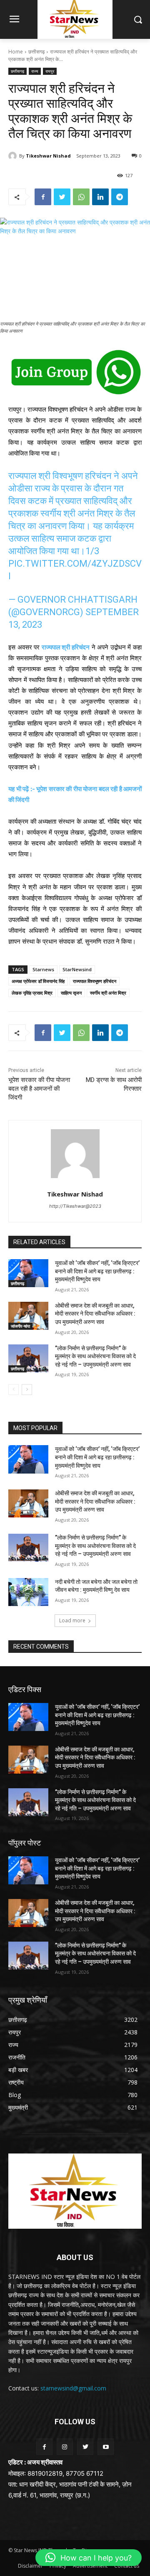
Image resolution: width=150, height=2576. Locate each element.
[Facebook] (43, 197)
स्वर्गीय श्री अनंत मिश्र (108, 993)
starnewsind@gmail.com (73, 2388)
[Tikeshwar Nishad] (14, 156)
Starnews (43, 969)
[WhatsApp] (81, 197)
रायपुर (50, 71)
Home (16, 52)
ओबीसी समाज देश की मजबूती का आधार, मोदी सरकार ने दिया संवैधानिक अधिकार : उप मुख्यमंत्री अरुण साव (95, 1314)
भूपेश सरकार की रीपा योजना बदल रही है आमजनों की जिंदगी (39, 1089)
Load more (72, 1620)
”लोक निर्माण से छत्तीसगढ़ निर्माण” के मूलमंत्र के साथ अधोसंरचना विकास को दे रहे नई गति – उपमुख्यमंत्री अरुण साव (95, 1356)
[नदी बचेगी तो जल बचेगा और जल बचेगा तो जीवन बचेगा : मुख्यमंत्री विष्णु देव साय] (28, 1592)
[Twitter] (62, 197)
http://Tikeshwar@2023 (75, 1206)
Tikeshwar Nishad (48, 156)
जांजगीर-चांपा (20, 1326)
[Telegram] (120, 197)
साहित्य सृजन (71, 993)
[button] (89, 2558)
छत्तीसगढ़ (36, 52)
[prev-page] (14, 1390)
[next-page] (27, 1390)
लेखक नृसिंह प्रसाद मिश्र (32, 993)
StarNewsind (77, 969)
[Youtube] (106, 2447)
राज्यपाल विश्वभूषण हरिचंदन (95, 981)
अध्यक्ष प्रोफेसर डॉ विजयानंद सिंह (38, 981)
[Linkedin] (100, 197)
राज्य (35, 71)
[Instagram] (65, 2447)
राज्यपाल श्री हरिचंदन (66, 647)
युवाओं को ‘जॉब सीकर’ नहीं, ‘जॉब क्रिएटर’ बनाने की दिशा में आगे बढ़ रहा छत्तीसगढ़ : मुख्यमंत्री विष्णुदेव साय (97, 1271)
